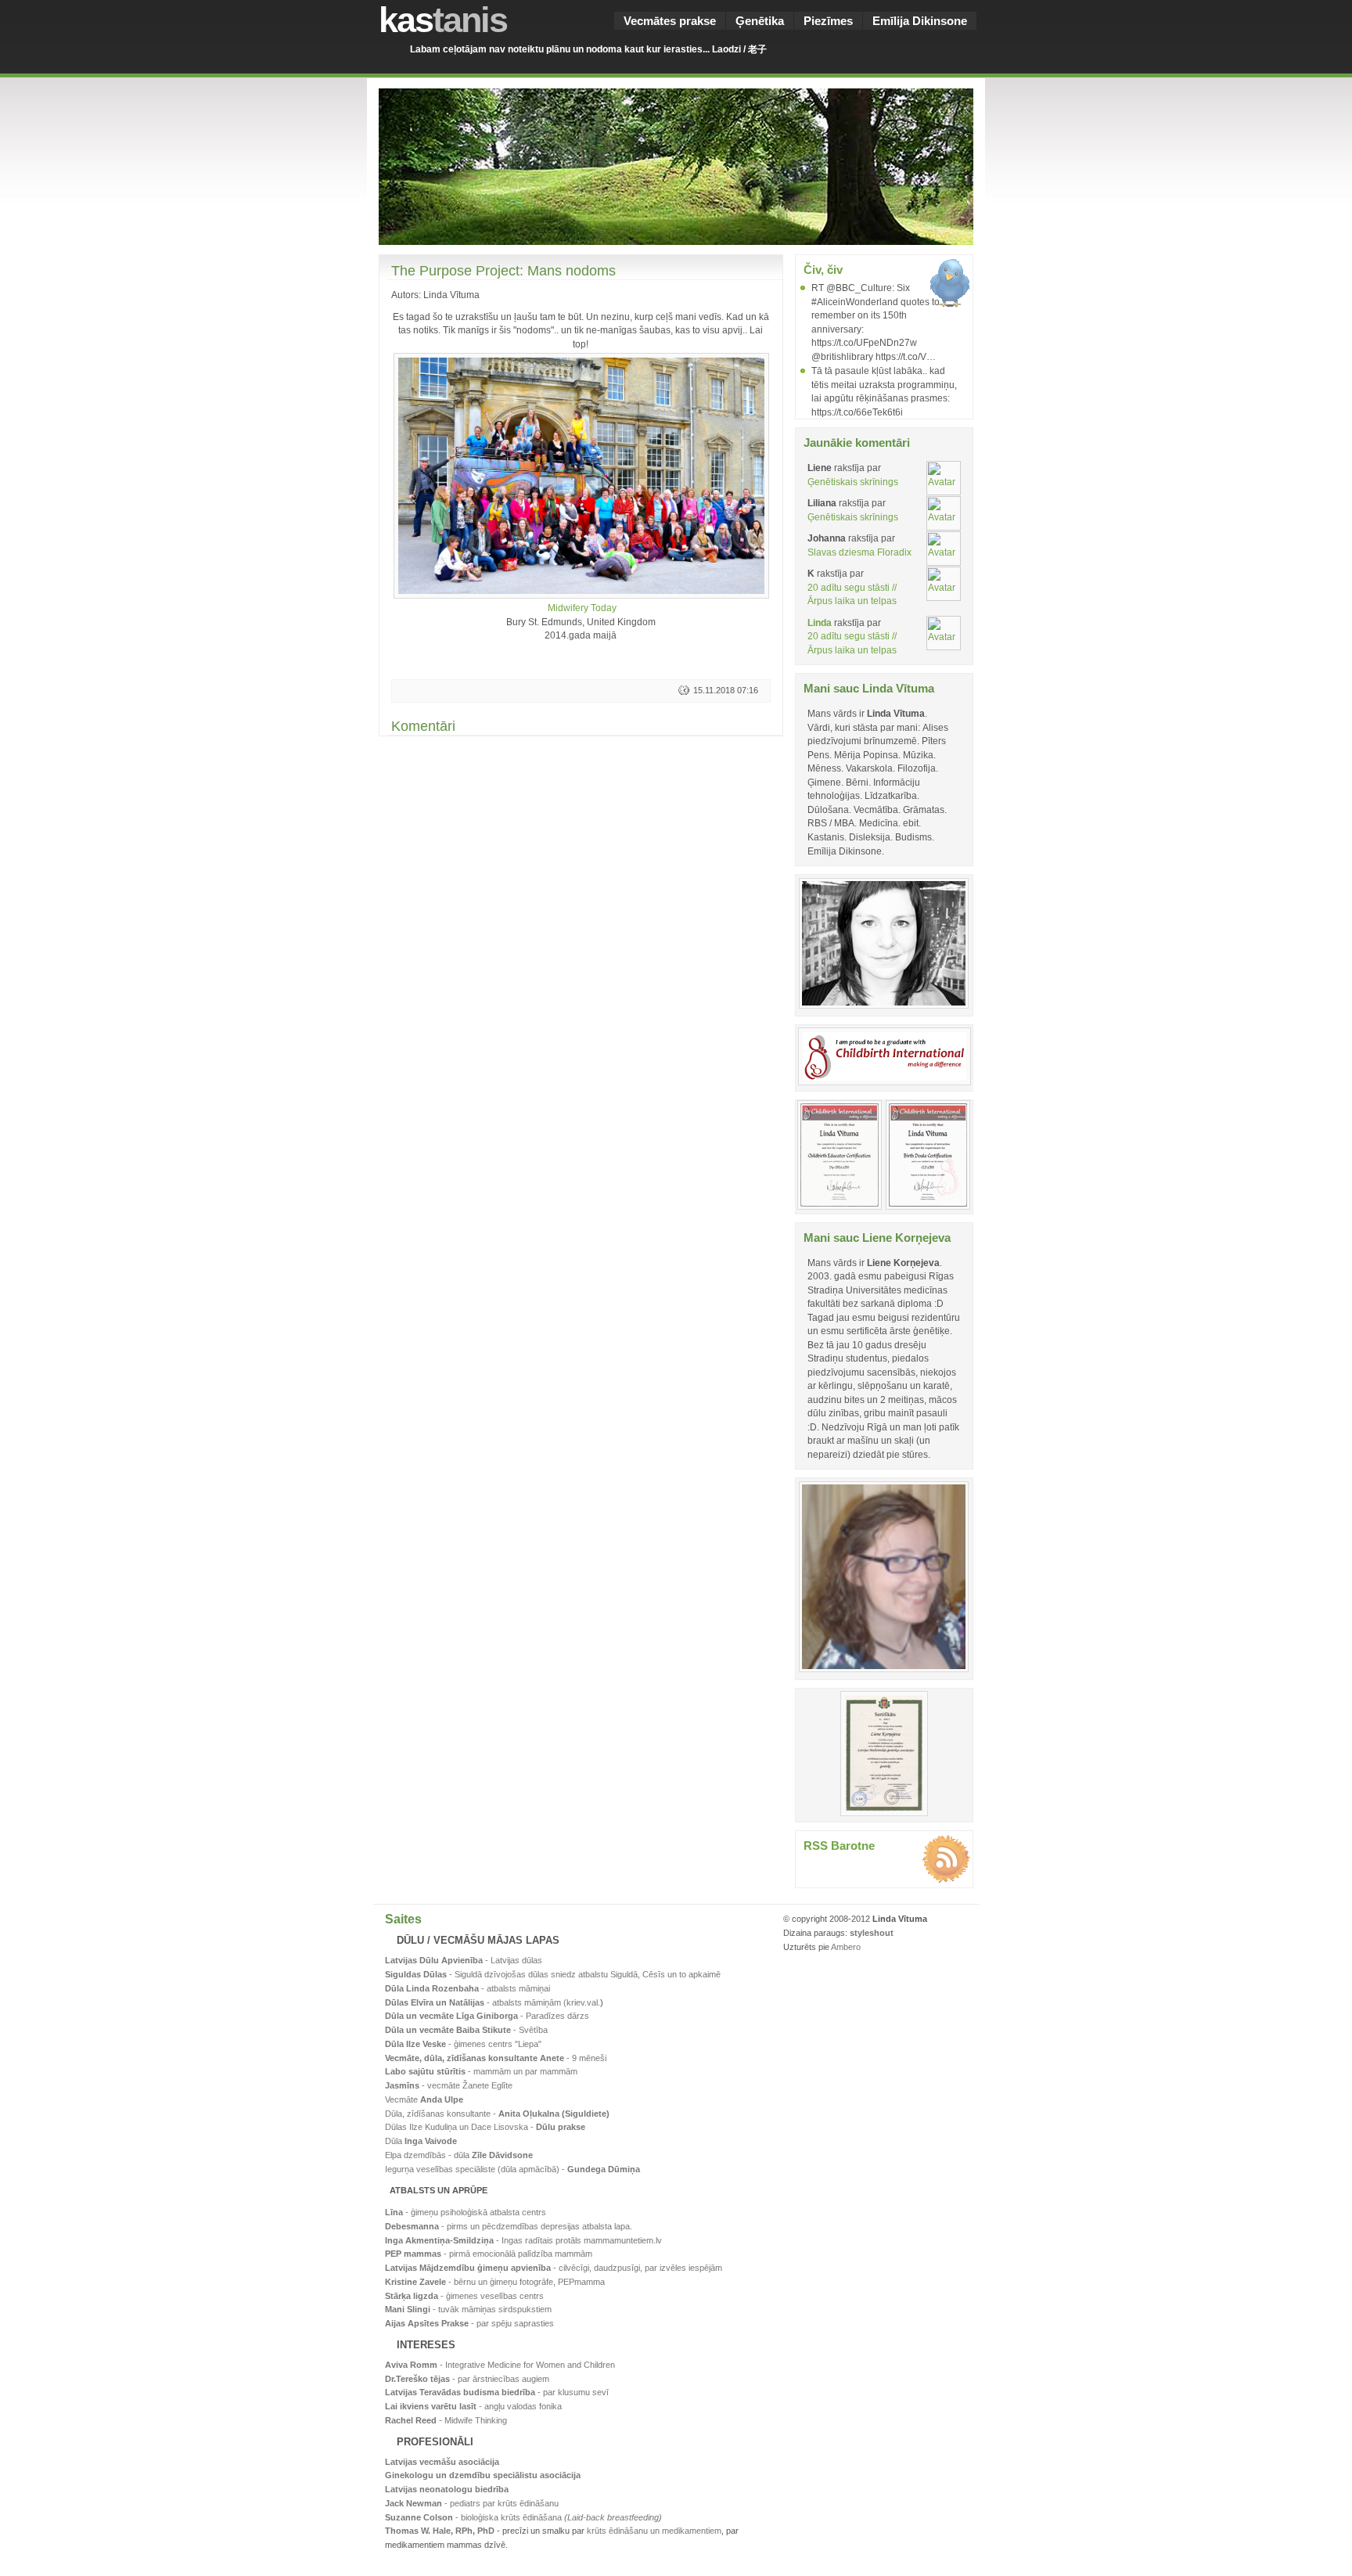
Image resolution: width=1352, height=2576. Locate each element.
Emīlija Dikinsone (920, 21)
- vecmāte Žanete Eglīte (449, 2085)
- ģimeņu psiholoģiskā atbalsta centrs (466, 2212)
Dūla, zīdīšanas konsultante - (497, 2114)
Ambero (846, 1947)
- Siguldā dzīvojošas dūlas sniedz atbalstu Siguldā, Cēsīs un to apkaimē (553, 1974)
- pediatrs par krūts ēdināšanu (472, 2503)
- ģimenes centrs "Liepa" (463, 2044)
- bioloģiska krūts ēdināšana (523, 2517)
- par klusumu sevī (497, 2392)
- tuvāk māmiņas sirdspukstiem (468, 2309)
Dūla (421, 2141)
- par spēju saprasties (469, 2323)
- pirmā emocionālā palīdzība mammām (489, 2254)
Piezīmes (828, 21)
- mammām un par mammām (481, 2071)
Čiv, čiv (823, 270)
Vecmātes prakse (670, 21)
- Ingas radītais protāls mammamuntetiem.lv (523, 2240)
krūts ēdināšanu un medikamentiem (654, 2531)
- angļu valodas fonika (473, 2406)
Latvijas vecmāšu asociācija (442, 2462)
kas (443, 20)
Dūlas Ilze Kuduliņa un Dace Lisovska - (485, 2127)
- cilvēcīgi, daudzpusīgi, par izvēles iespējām (554, 2268)
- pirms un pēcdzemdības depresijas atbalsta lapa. (509, 2226)
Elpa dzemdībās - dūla (459, 2155)
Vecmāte (424, 2099)
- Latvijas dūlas (464, 1960)
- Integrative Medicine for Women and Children (500, 2365)
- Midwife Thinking (446, 2420)
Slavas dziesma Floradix (859, 552)
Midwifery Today (582, 608)
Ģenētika (760, 21)
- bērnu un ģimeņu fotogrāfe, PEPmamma (495, 2282)
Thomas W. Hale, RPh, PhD (440, 2531)
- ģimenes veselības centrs (464, 2296)
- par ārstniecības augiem (467, 2379)
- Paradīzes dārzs (487, 2016)
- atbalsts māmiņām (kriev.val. (493, 2002)
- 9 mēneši (496, 2058)
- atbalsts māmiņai (467, 1988)
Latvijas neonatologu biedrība (447, 2489)
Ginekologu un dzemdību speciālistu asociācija (483, 2475)
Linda (820, 622)
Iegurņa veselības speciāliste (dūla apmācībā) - (512, 2169)
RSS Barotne (839, 1846)
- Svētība (466, 2030)
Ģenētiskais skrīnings (853, 482)
